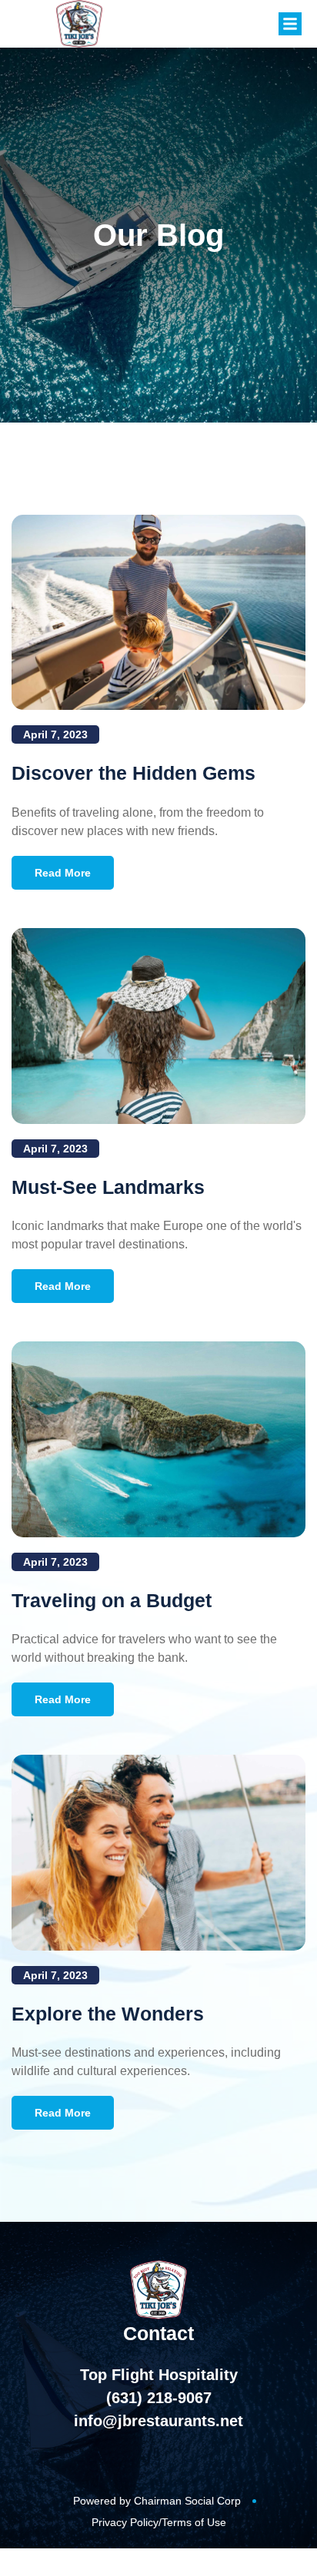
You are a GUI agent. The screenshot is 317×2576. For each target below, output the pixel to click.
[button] (290, 24)
